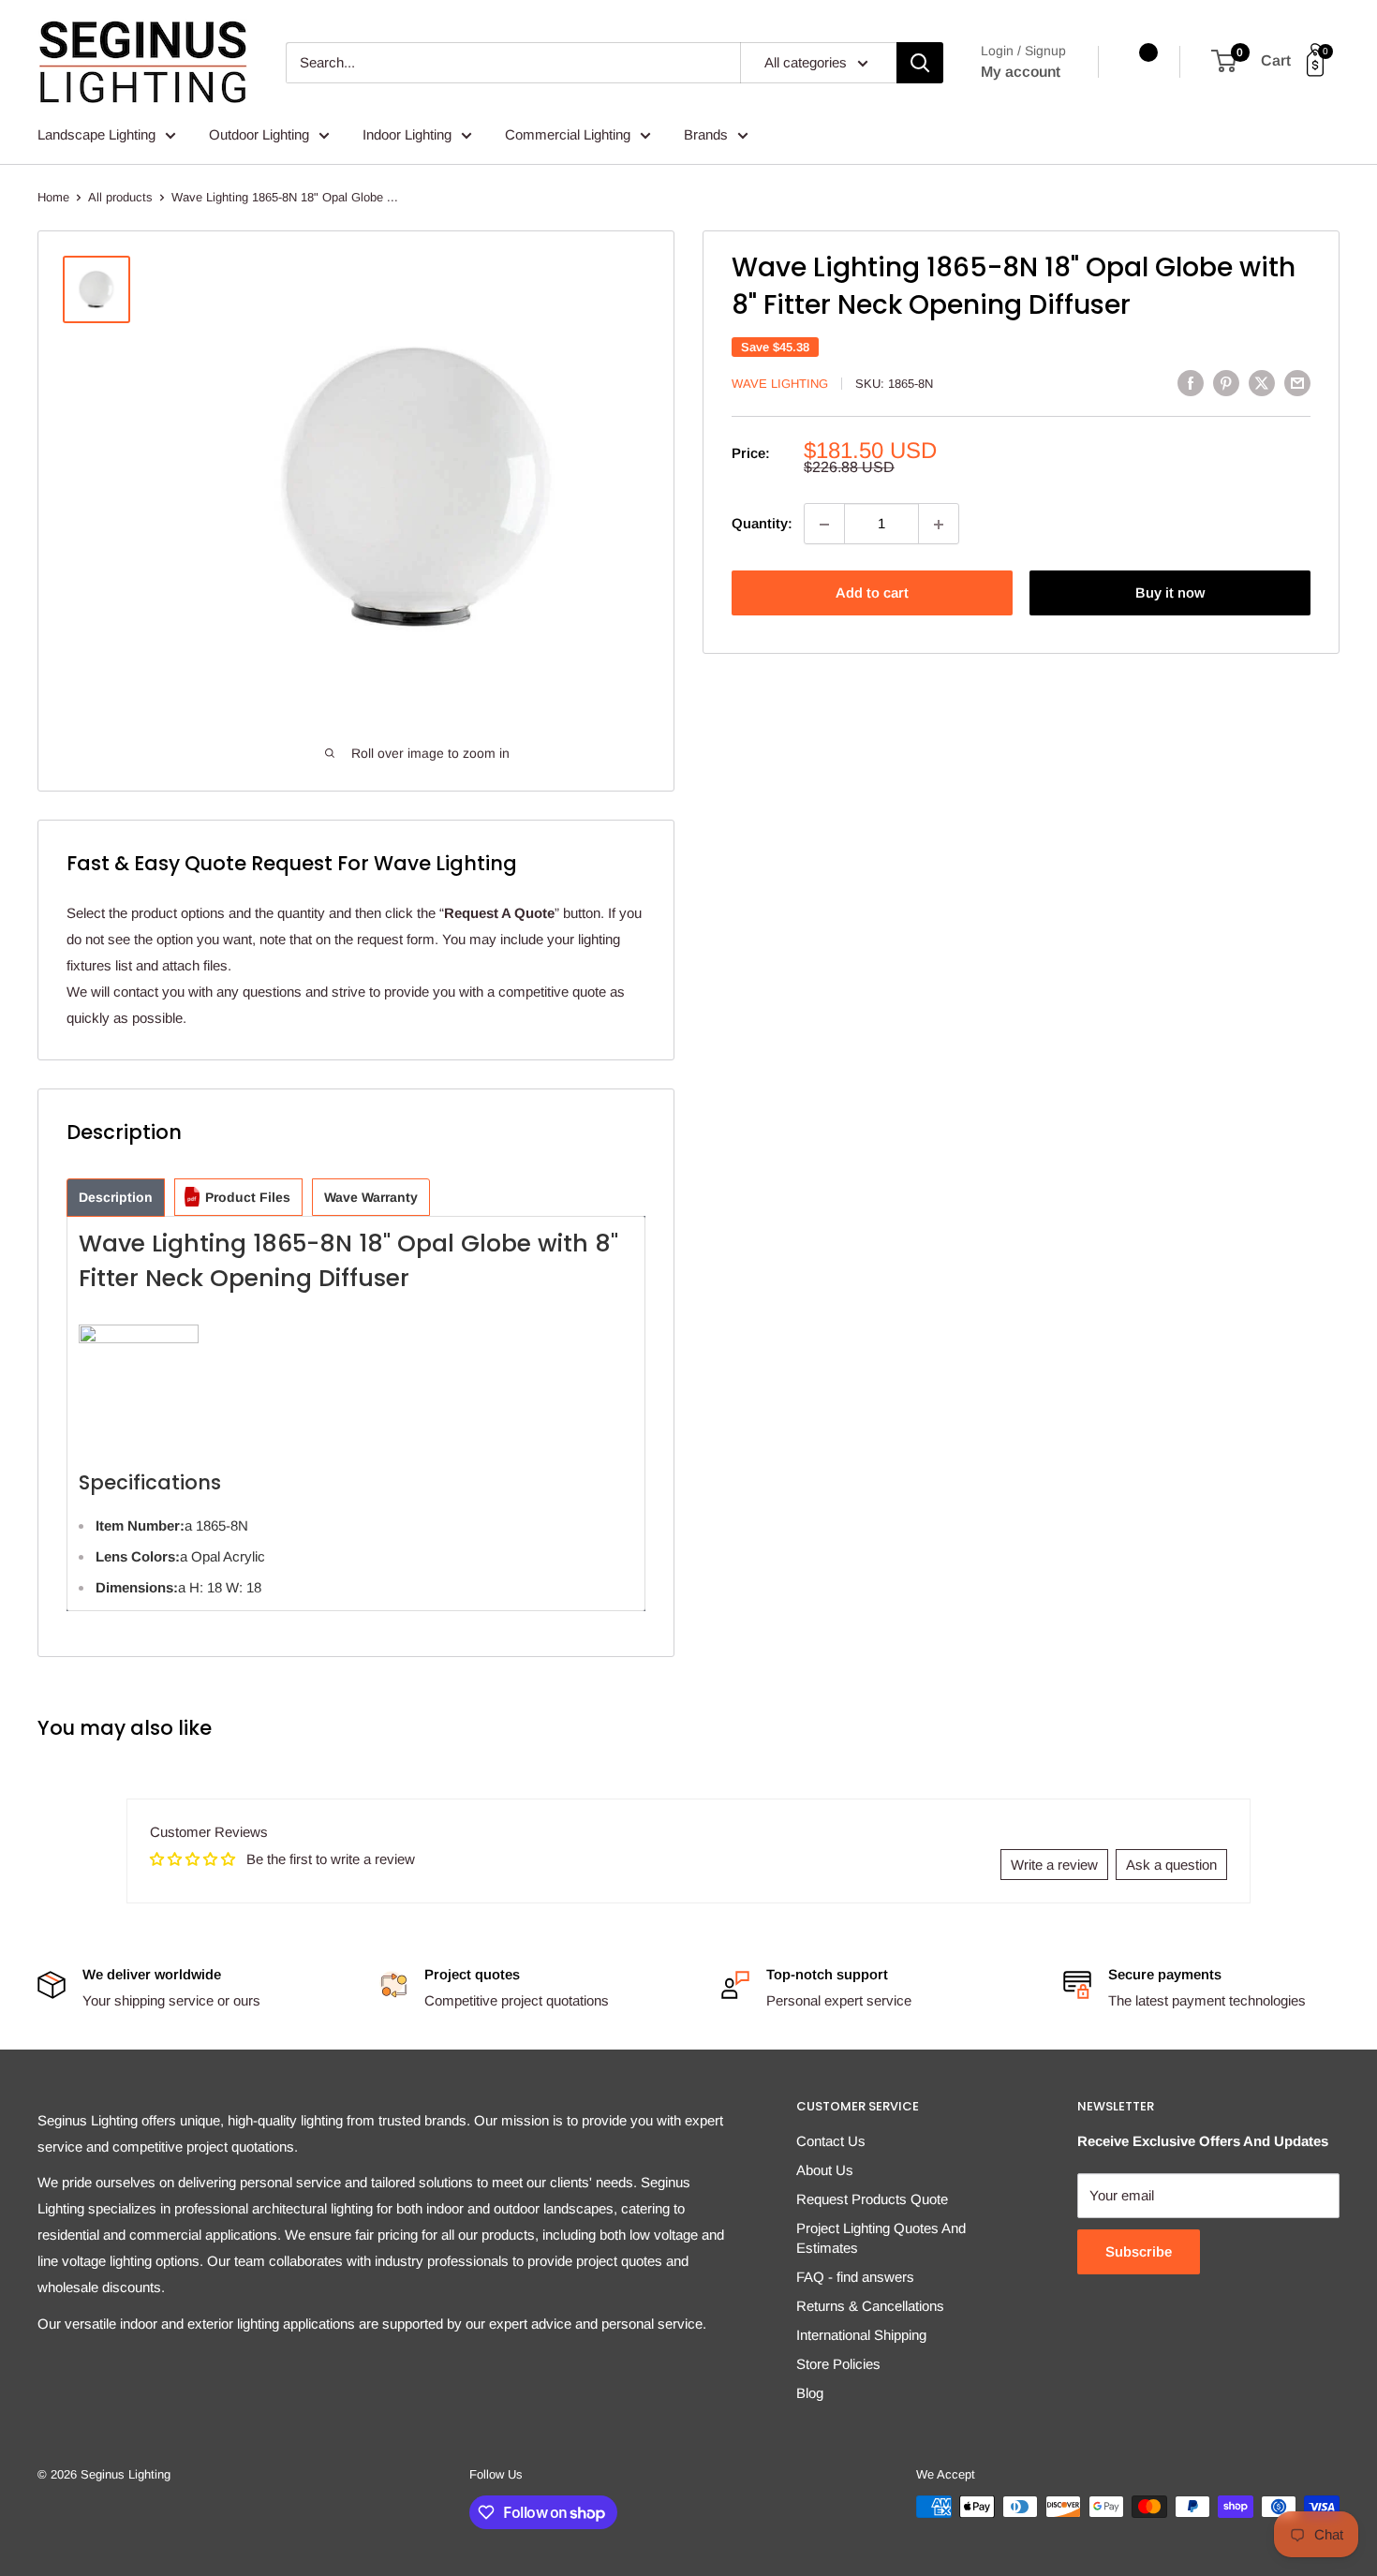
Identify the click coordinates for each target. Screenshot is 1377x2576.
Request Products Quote (872, 2199)
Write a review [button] (1054, 1865)
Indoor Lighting (407, 134)
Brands (706, 134)
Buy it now (1170, 593)
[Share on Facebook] (1191, 383)
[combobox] (513, 63)
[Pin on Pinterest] (1226, 383)
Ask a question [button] (1171, 1865)
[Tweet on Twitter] (1262, 383)
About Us (825, 2170)
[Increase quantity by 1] (939, 525)
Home (53, 197)
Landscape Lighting (96, 134)
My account (1021, 72)
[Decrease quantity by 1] (824, 525)
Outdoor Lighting (259, 134)
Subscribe (1139, 2251)
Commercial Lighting (568, 134)
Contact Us (831, 2141)
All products (120, 197)
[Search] (920, 63)
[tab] (116, 1198)
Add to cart (872, 593)
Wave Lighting (780, 384)
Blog (810, 2393)
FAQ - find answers (855, 2277)
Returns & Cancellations (870, 2306)
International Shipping (861, 2335)
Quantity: (762, 524)
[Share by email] (1297, 383)
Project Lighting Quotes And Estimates (881, 2238)
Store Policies (838, 2364)
